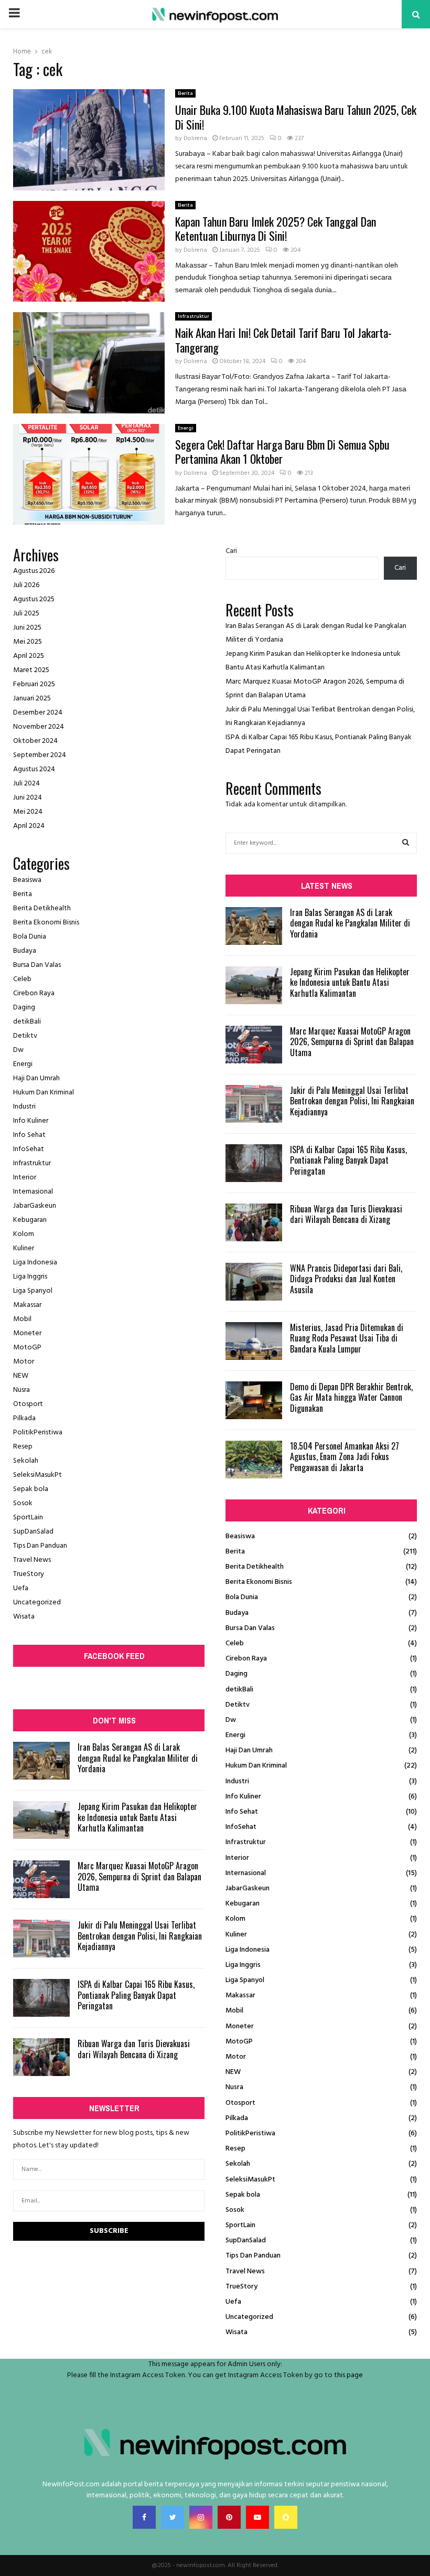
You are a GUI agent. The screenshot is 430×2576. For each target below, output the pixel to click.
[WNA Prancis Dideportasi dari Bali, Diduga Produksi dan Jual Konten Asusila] (254, 1282)
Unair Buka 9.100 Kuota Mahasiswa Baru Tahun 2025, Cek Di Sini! (296, 117)
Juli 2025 (26, 614)
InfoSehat (29, 1149)
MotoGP (27, 1348)
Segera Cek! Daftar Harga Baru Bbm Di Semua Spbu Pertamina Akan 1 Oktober (282, 452)
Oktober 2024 (35, 741)
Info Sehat (29, 1135)
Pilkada (24, 1418)
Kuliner (24, 1248)
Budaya (25, 951)
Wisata (24, 1617)
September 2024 (40, 755)
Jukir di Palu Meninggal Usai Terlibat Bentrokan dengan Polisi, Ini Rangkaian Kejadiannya (140, 1936)
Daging (24, 1008)
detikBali (27, 1022)
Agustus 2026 (34, 571)
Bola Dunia (30, 937)
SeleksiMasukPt (37, 1475)
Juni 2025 (27, 628)
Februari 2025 (34, 684)
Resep (23, 1447)
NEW (21, 1376)
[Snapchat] (286, 2517)
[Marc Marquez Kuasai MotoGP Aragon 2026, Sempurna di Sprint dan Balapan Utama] (41, 1879)
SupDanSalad (33, 1532)
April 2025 (29, 656)
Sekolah (26, 1461)
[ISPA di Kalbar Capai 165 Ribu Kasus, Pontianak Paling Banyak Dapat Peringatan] (41, 1998)
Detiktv (25, 1036)
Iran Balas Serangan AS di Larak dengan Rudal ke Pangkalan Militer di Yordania (138, 1758)
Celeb (22, 979)
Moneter (27, 1333)
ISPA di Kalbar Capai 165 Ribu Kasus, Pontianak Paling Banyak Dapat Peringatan (136, 1995)
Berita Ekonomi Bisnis (46, 923)
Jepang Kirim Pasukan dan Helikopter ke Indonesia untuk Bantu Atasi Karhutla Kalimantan (137, 1817)
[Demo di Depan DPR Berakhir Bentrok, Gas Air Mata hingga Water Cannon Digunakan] (254, 1400)
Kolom (24, 1234)
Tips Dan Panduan (40, 1546)
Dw (18, 1050)
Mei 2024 (28, 812)
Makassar (27, 1305)
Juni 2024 (28, 798)
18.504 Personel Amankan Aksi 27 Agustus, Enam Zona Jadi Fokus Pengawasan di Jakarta (345, 1457)
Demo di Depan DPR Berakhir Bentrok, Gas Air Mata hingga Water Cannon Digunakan (351, 1398)
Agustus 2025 (34, 599)
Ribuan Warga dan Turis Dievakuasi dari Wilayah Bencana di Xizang (134, 2049)
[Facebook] (144, 2517)
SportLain (28, 1518)
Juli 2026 (26, 585)
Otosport (28, 1404)
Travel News (32, 1560)
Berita (185, 93)
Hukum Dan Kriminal (44, 1093)
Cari (231, 551)
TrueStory (29, 1574)
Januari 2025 (32, 699)
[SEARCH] (406, 843)
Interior (25, 1178)
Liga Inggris (30, 1277)
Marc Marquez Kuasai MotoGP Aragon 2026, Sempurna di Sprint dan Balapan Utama (139, 1877)
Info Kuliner (31, 1121)
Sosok (23, 1503)
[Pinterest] (229, 2517)
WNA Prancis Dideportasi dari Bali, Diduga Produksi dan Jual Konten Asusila (346, 1279)
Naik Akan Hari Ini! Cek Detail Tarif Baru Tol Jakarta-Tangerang (283, 340)
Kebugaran (30, 1220)
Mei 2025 (28, 642)
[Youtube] (257, 2517)
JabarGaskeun (35, 1206)
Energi (186, 428)
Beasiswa (27, 880)
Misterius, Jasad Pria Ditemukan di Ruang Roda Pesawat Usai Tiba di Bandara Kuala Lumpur (347, 1338)
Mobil (22, 1319)
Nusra (21, 1390)
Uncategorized (37, 1603)
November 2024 (39, 727)
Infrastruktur (193, 316)
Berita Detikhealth (42, 908)
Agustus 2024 (34, 769)
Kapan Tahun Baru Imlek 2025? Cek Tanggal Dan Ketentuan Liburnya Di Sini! (276, 229)
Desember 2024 (38, 713)
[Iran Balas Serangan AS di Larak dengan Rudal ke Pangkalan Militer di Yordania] (41, 1761)
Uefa (21, 1588)
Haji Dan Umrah (36, 1078)
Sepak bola (31, 1489)
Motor (24, 1362)
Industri (24, 1107)
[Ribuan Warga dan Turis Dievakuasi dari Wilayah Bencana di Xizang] (41, 2057)
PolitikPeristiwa (38, 1433)
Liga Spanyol (33, 1291)
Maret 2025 (31, 670)
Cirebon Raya (34, 993)
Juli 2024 (26, 784)
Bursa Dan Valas (37, 965)
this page (348, 2375)
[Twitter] (173, 2517)
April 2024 (29, 826)
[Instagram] (201, 2517)
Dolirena (195, 139)
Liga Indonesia (35, 1263)
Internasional (33, 1192)
